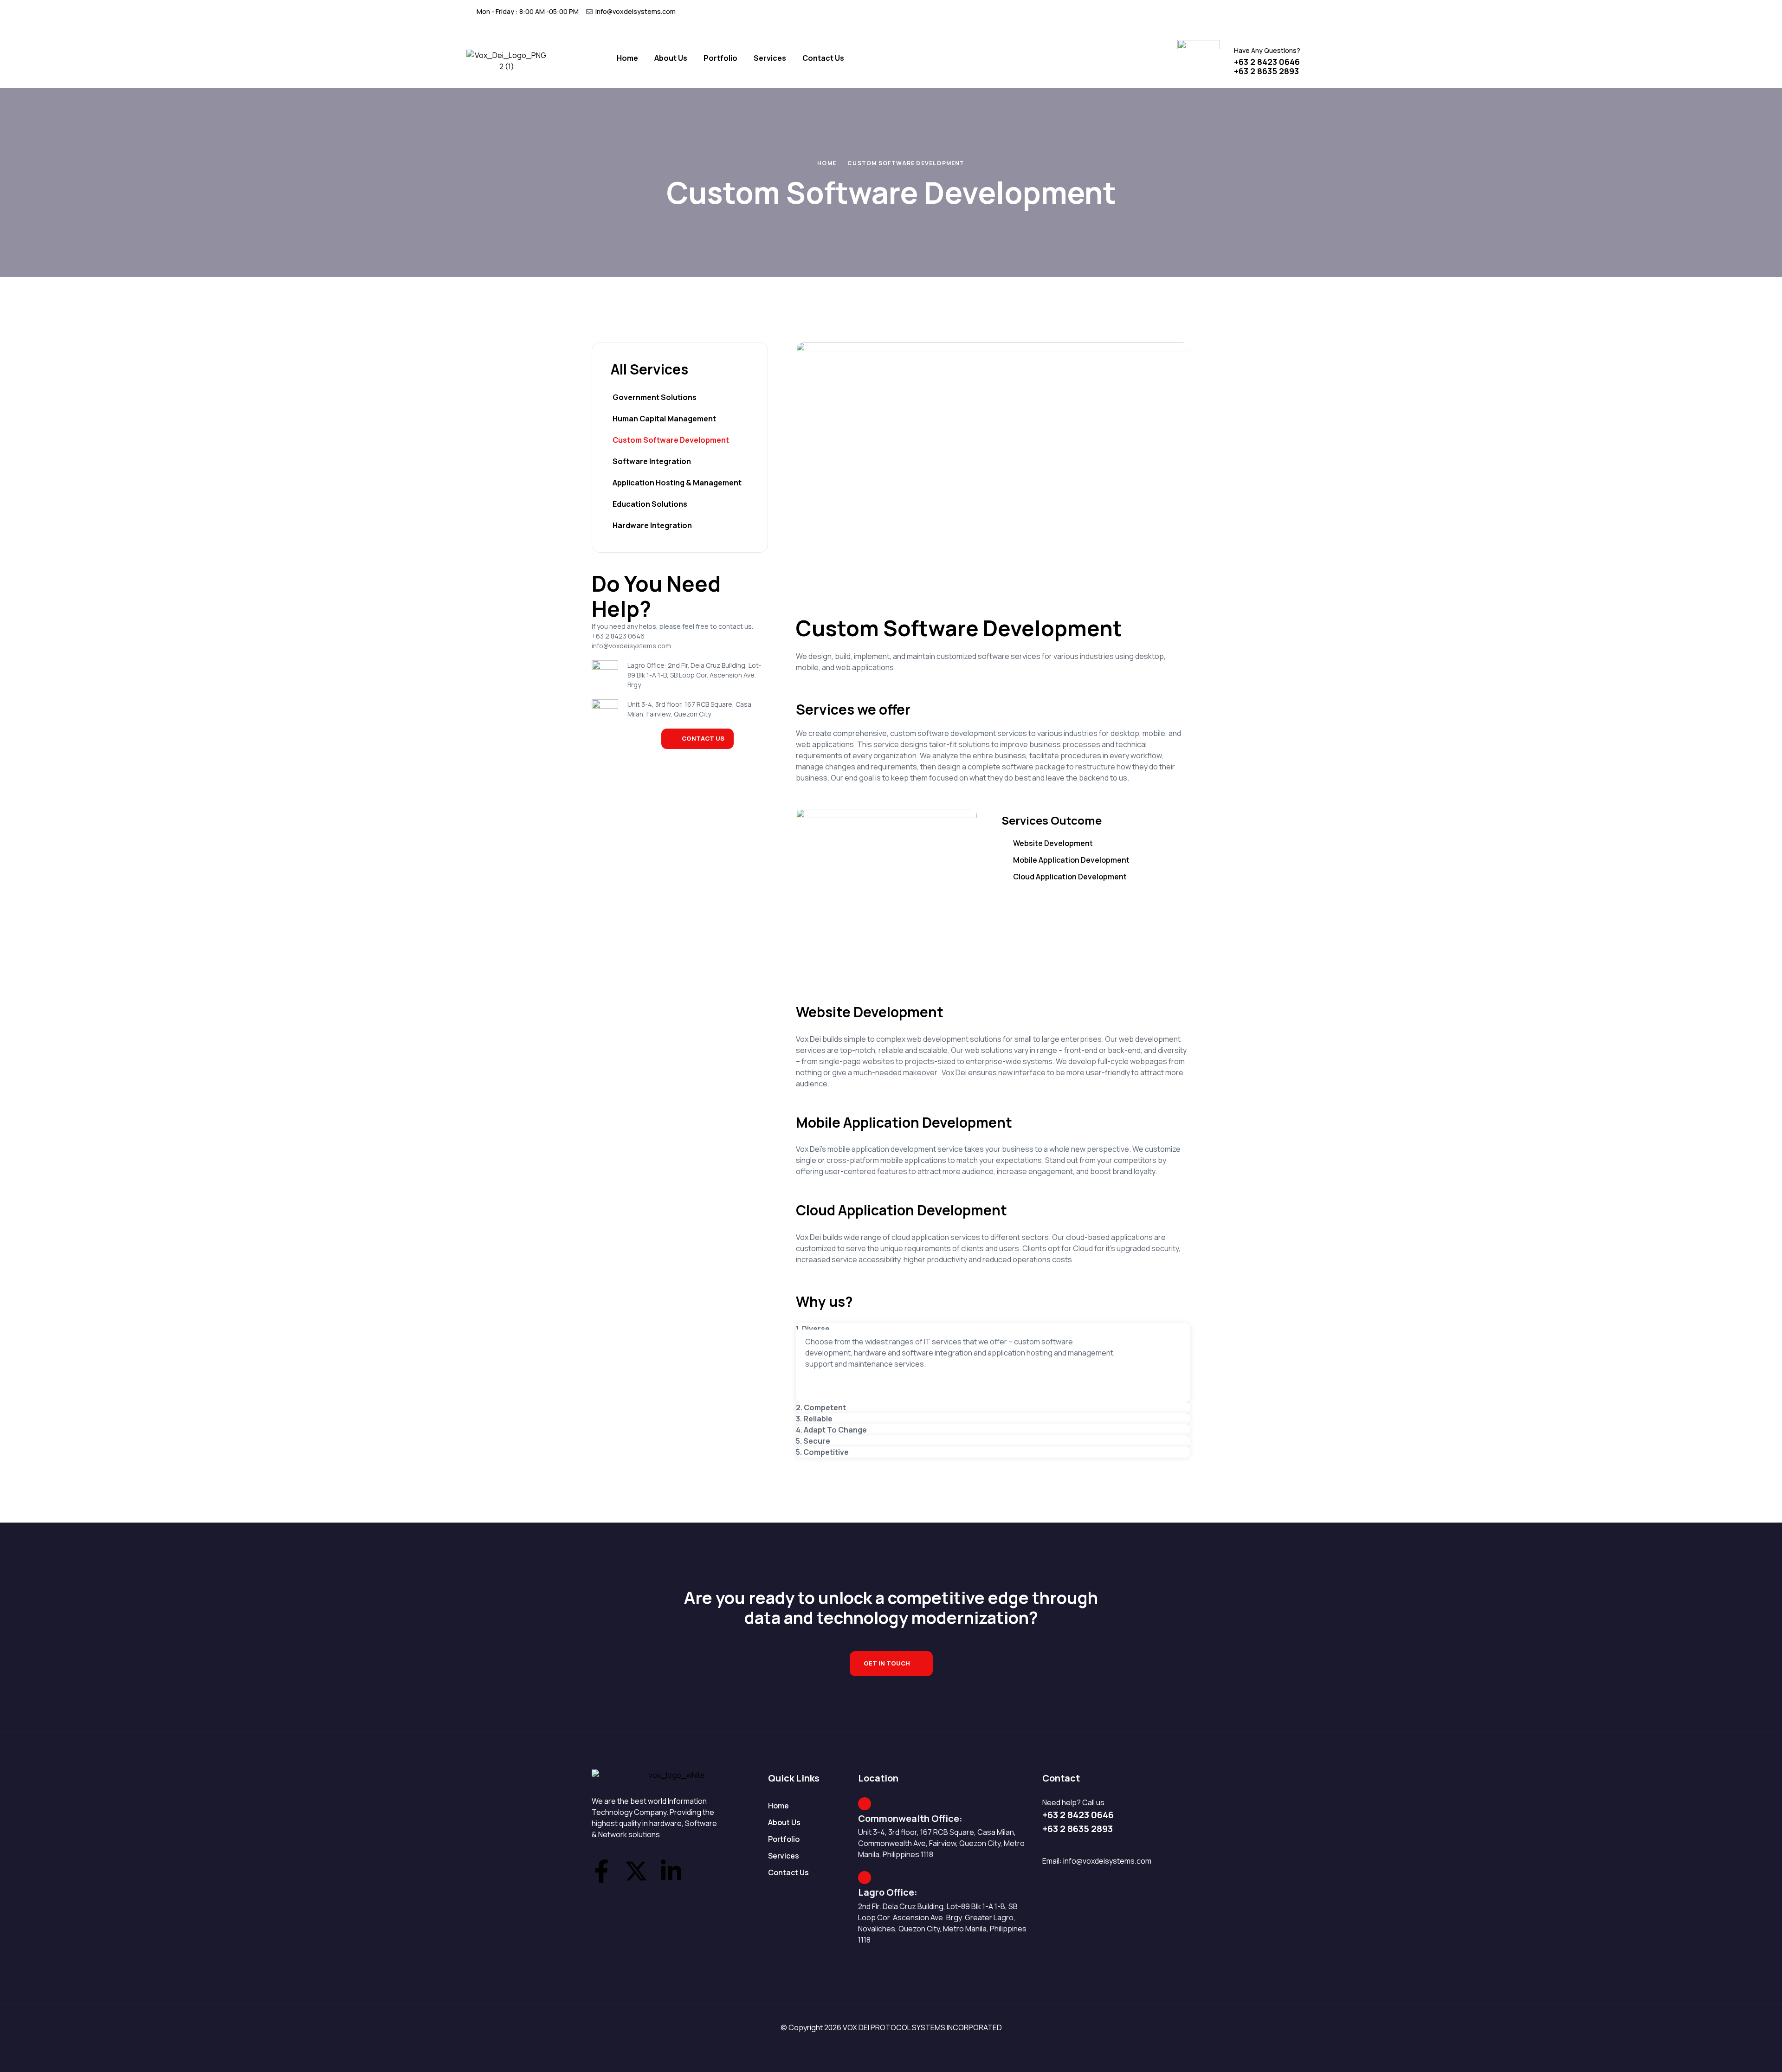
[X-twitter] (636, 1871)
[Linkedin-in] (671, 1871)
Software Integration (652, 461)
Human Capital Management (664, 419)
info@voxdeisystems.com (1107, 1861)
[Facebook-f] (601, 1871)
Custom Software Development (671, 440)
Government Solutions (655, 397)
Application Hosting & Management (677, 483)
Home (827, 163)
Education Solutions (650, 504)
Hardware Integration (652, 525)
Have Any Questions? (1267, 50)
